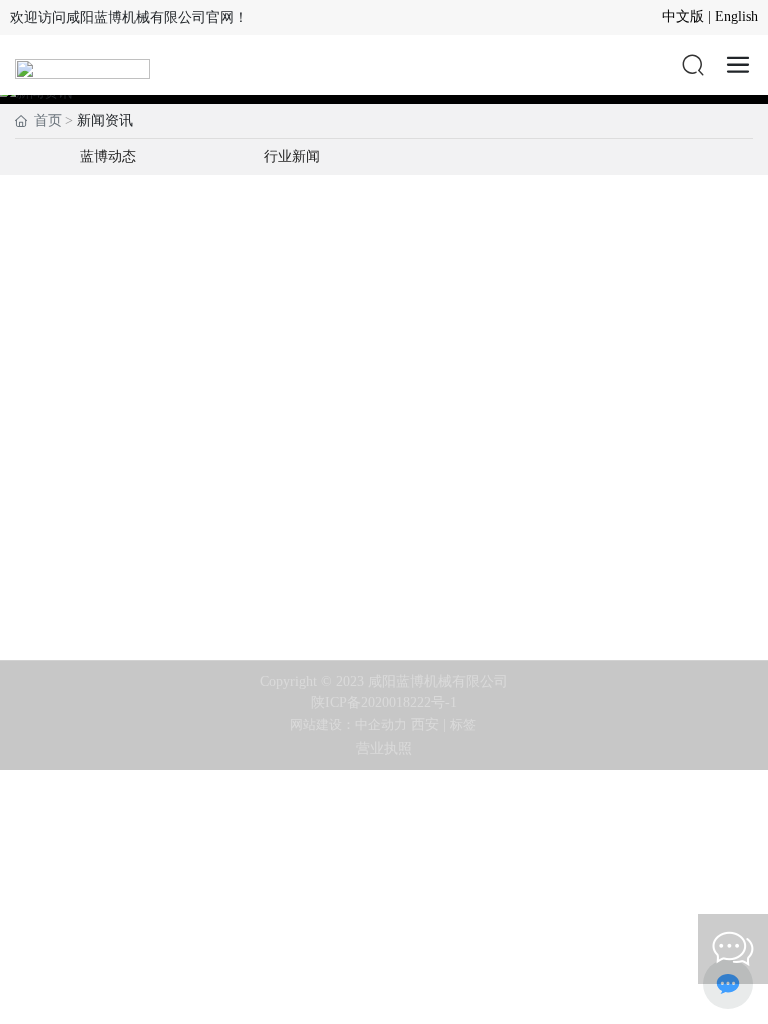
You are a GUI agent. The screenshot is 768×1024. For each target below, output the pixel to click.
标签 (464, 724)
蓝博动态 (108, 156)
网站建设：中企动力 (348, 724)
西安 (425, 724)
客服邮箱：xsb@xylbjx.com (384, 578)
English (736, 16)
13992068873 (384, 542)
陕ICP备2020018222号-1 (384, 702)
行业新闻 (292, 156)
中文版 (683, 16)
